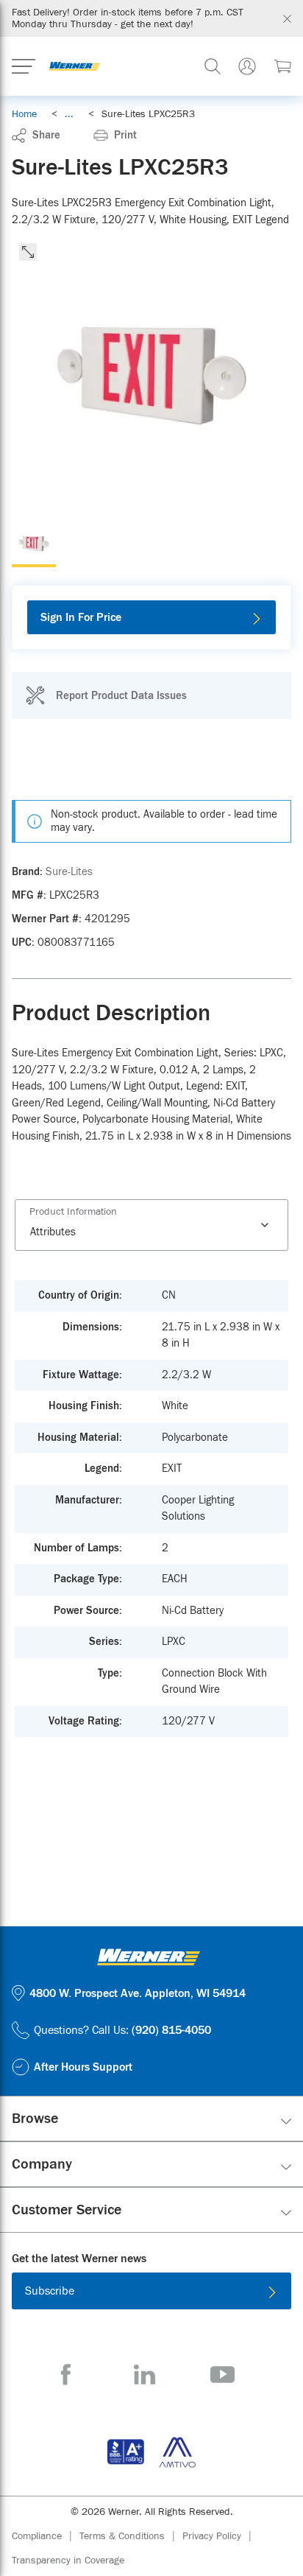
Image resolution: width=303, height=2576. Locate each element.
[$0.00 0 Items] (282, 66)
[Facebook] (66, 2375)
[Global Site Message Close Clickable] (287, 19)
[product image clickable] (34, 545)
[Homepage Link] (75, 66)
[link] (69, 114)
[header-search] (213, 66)
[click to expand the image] (28, 252)
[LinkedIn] (145, 2375)
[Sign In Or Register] (247, 66)
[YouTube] (222, 2375)
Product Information (73, 1212)
